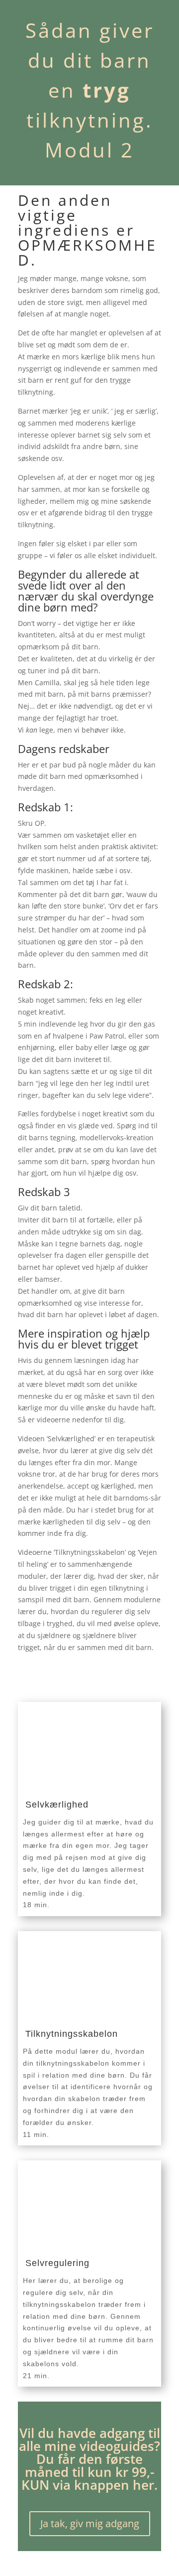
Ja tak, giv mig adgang (90, 2523)
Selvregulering (57, 2263)
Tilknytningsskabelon (72, 2034)
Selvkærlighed (57, 1805)
